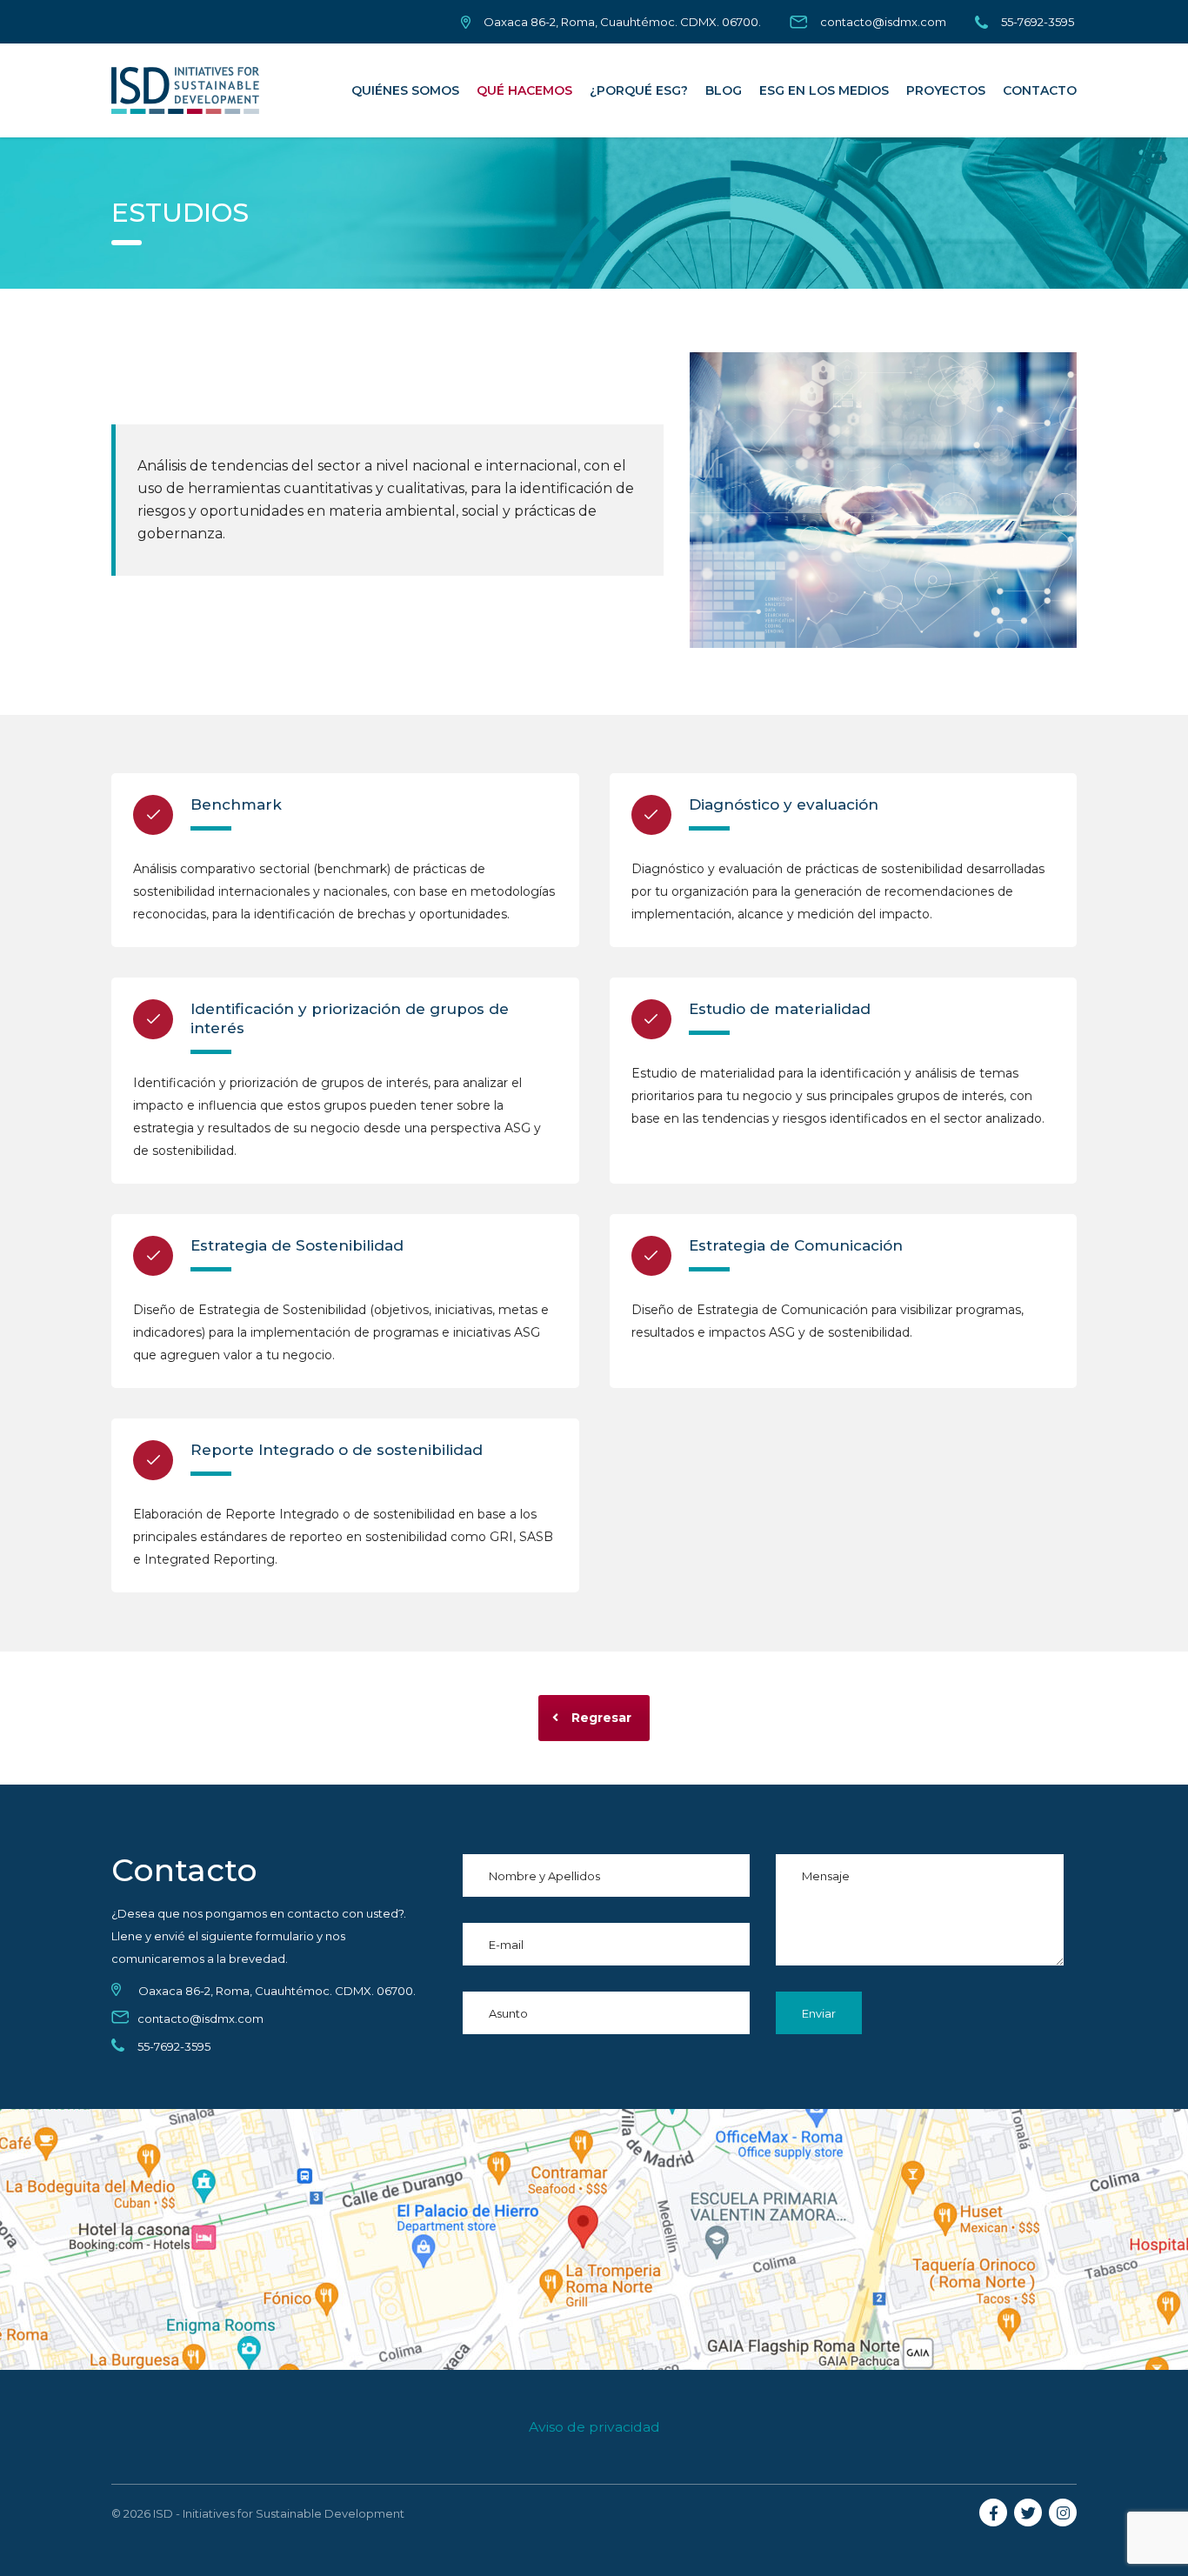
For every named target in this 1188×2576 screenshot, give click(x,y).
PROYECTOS (946, 90)
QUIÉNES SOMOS (405, 90)
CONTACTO (1040, 90)
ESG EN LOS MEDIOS (824, 90)
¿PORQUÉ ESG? (639, 90)
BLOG (724, 90)
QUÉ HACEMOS (524, 90)
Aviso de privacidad (594, 2427)
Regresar (601, 1718)
